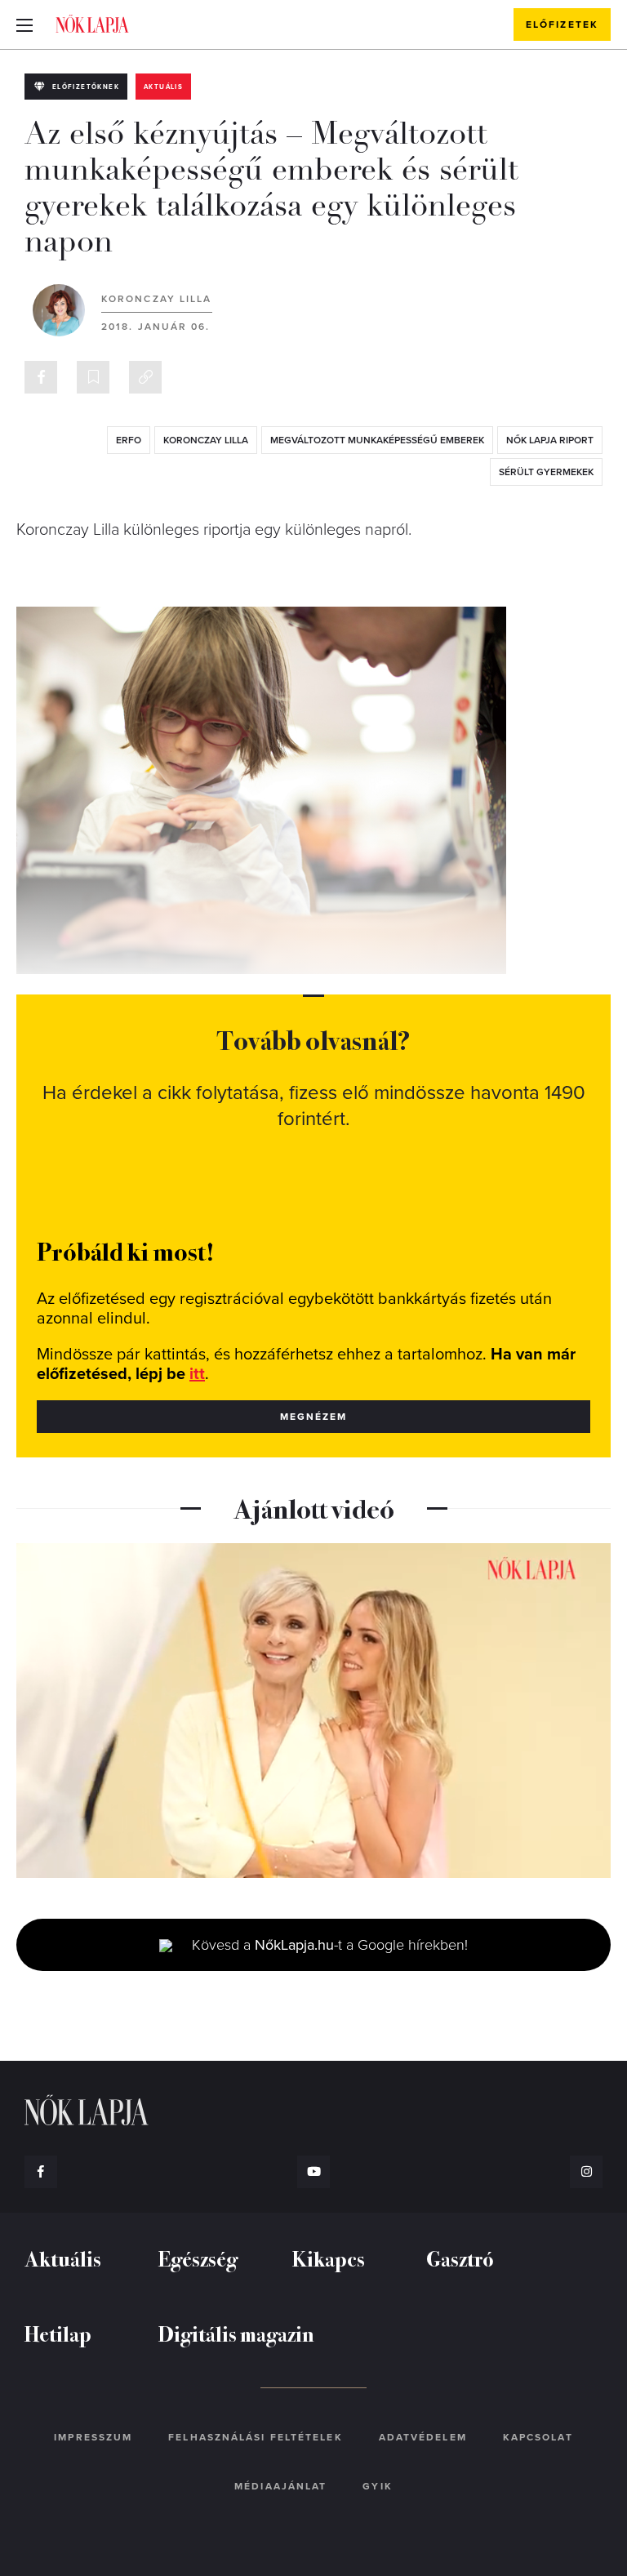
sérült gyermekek (546, 472)
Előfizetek (562, 24)
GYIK (377, 2486)
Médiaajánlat (280, 2486)
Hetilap (58, 2333)
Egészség (198, 2258)
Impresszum (93, 2437)
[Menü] (24, 24)
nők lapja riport (550, 440)
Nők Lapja (92, 24)
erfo (129, 440)
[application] (313, 1711)
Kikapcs (329, 2258)
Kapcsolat (538, 2437)
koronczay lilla (206, 440)
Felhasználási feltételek (255, 2437)
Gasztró (460, 2258)
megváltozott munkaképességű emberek (377, 440)
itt (197, 1374)
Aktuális (163, 87)
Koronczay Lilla (157, 299)
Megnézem (314, 1417)
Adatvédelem (423, 2437)
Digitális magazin (236, 2333)
